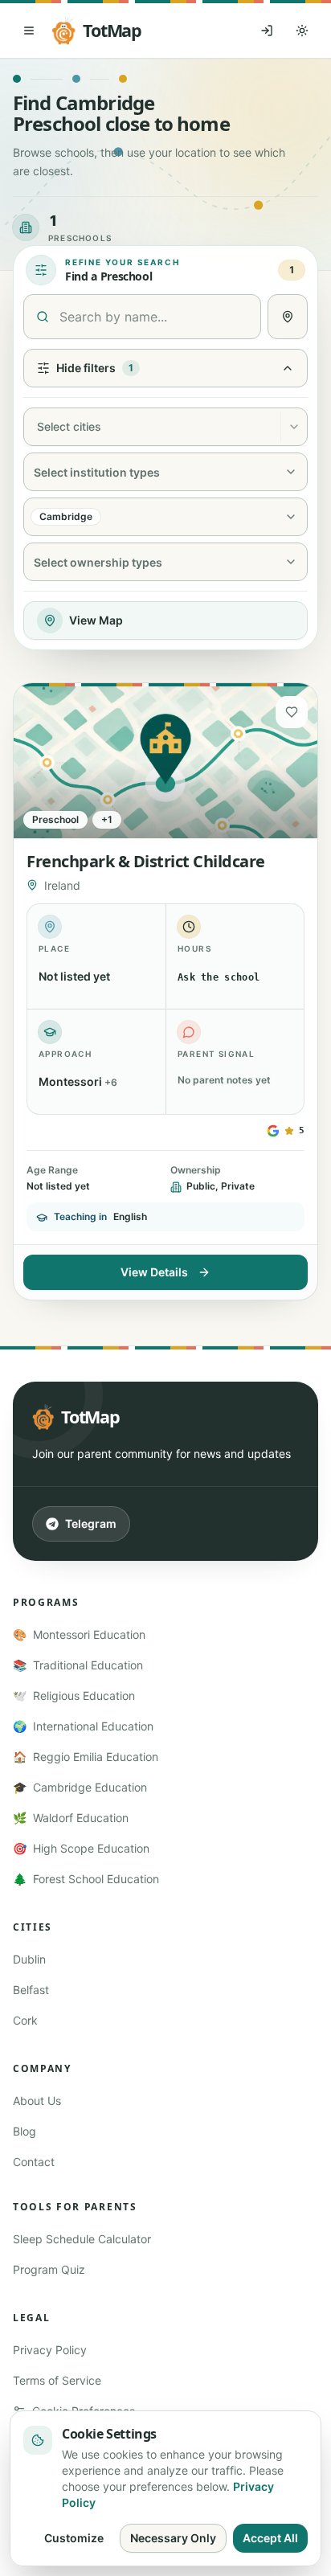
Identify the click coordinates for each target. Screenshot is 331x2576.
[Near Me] (288, 317)
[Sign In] (267, 31)
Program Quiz (49, 2269)
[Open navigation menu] (29, 31)
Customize (74, 2538)
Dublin (29, 1959)
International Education (83, 1726)
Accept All (270, 2538)
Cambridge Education (80, 1787)
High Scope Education (81, 1848)
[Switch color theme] (302, 31)
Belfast (31, 1990)
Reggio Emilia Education (86, 1757)
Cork (25, 2020)
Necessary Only (173, 2538)
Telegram (91, 1523)
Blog (25, 2131)
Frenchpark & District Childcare (146, 861)
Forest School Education (86, 1879)
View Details (154, 1272)
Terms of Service (57, 2380)
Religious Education (74, 1695)
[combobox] (35, 427)
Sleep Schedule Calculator (82, 2239)
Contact (34, 2162)
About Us (37, 2101)
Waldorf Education (71, 1818)
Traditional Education (78, 1665)
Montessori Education (79, 1634)
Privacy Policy (50, 2350)
